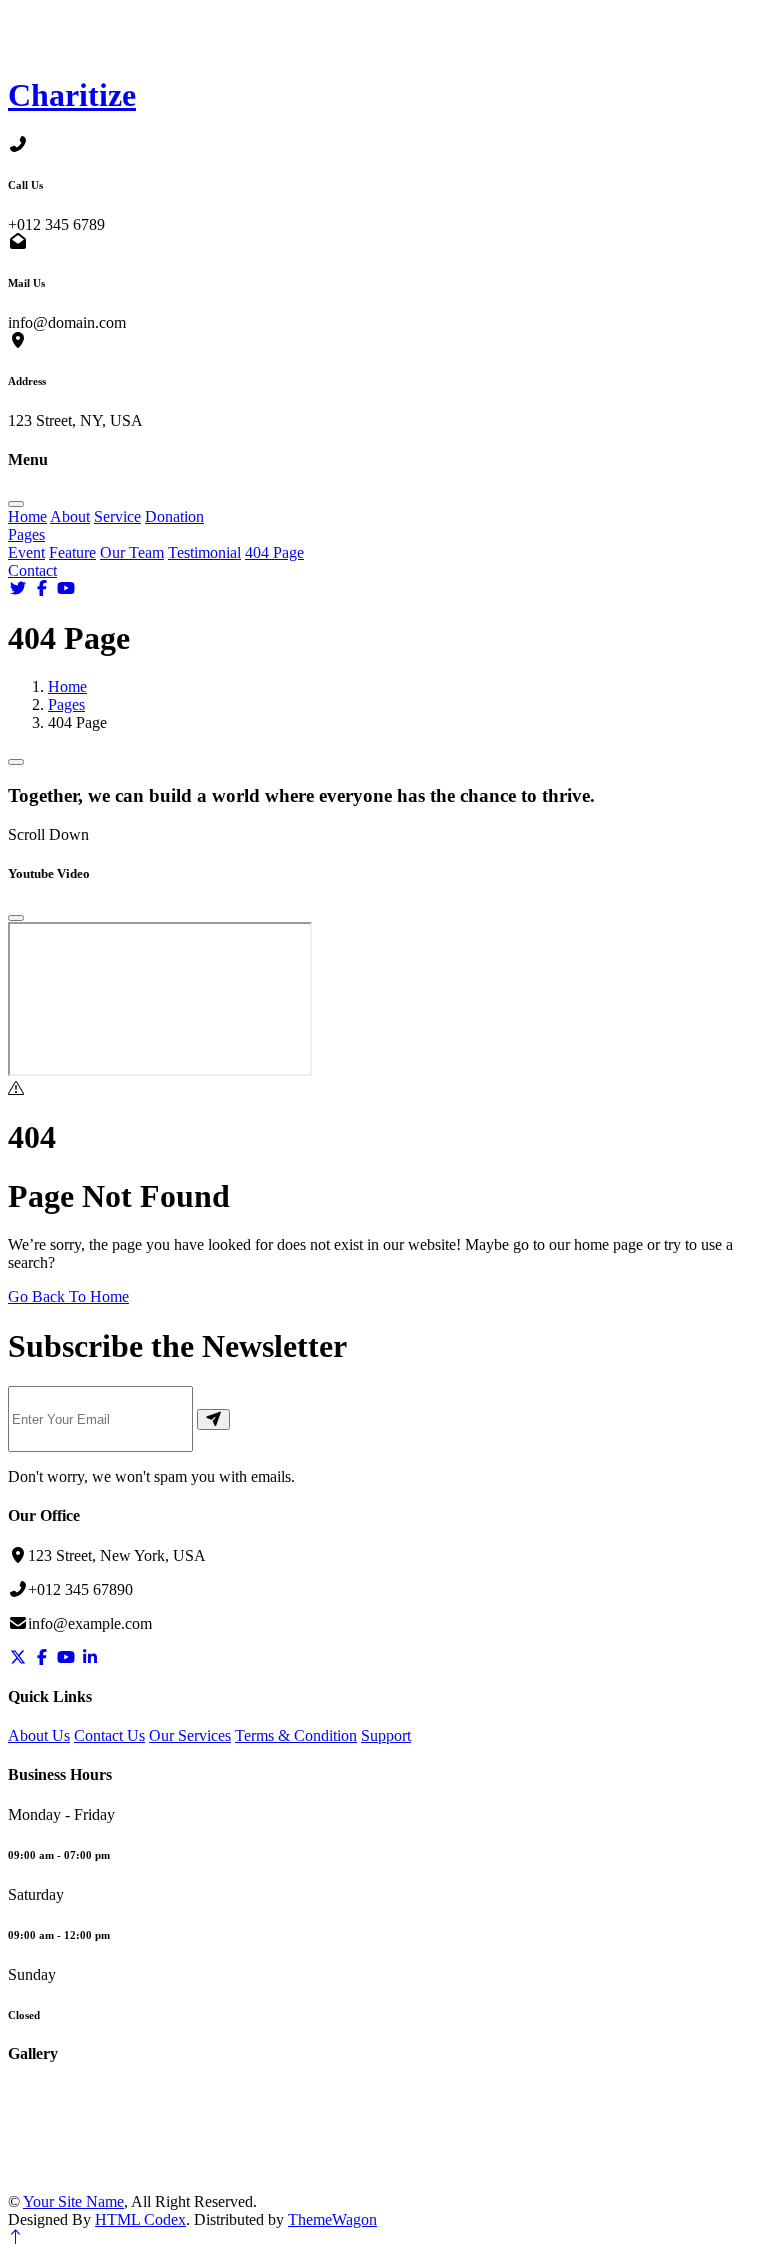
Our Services (190, 1735)
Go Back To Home (68, 1296)
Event (26, 552)
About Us (39, 1735)
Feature (72, 552)
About (70, 516)
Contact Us (109, 1735)
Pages (26, 534)
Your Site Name (73, 2201)
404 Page (274, 552)
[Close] (16, 918)
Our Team (132, 552)
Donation (174, 516)
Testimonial (204, 552)
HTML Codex (140, 2219)
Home (27, 516)
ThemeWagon (332, 2219)
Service (117, 516)
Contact (32, 570)
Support (386, 1735)
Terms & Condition (296, 1735)
